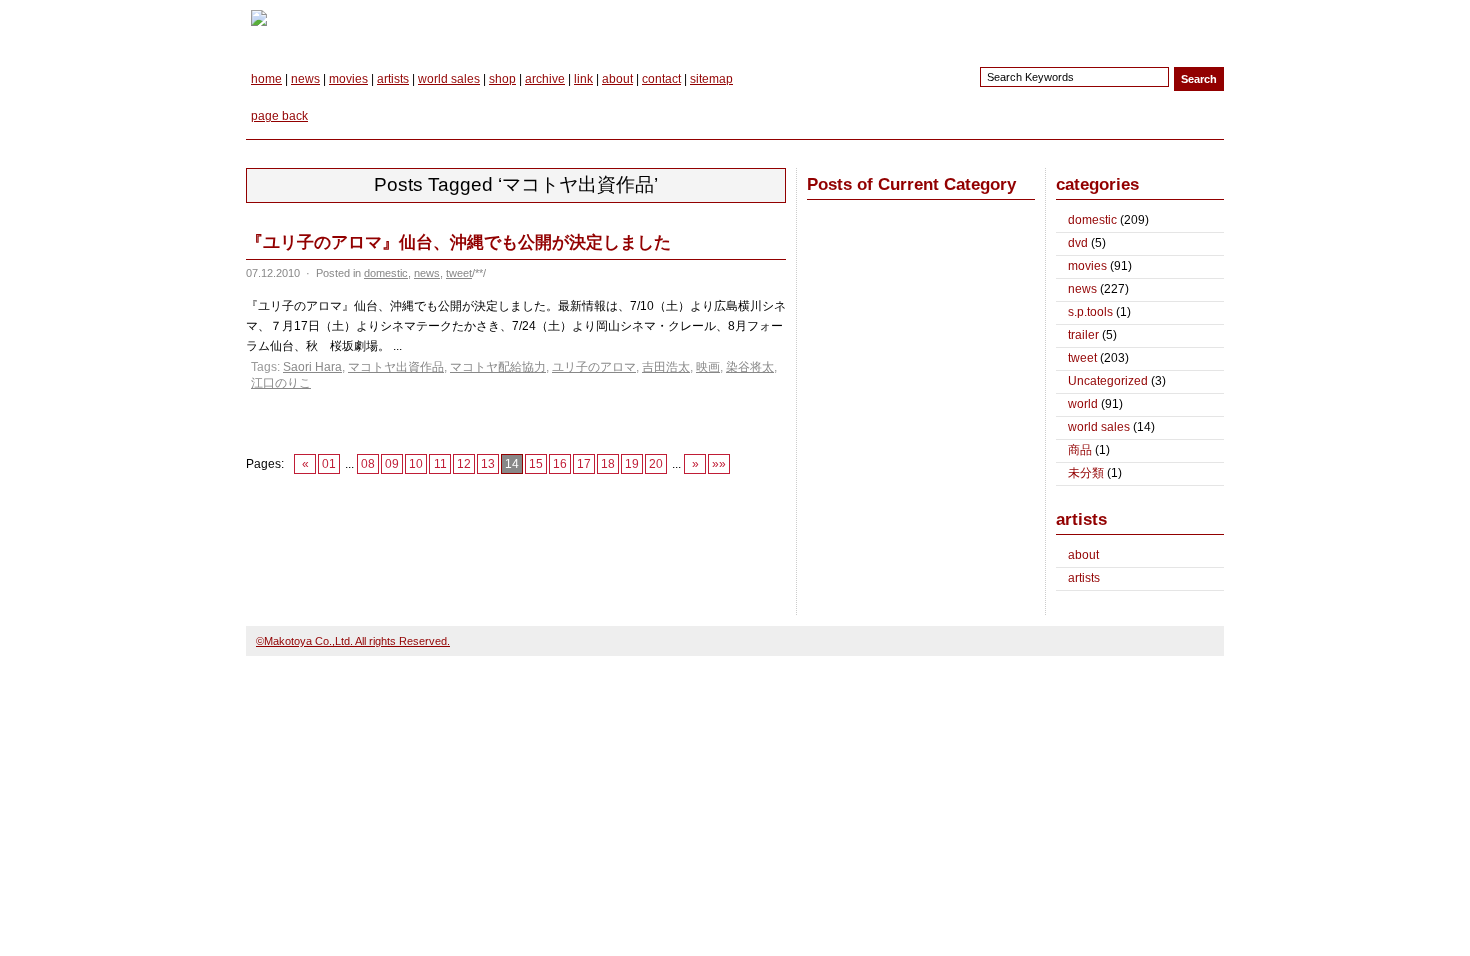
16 (560, 464)
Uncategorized (1108, 381)
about (617, 79)
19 (632, 464)
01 (329, 464)
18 (608, 464)
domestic (386, 273)
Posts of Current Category (911, 184)
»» (719, 464)
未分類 (1086, 473)
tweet (459, 273)
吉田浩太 (666, 367)
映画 (708, 367)
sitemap (711, 79)
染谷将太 (750, 367)
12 (464, 464)
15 (536, 464)
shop (502, 79)
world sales (449, 79)
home (266, 79)
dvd (1078, 243)
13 (488, 464)
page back (279, 116)
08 (368, 464)
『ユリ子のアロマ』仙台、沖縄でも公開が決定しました (458, 242)
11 (440, 464)
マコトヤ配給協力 (498, 367)
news (305, 79)
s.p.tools (1090, 312)
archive (545, 79)
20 (656, 464)
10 (416, 464)
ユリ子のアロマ (594, 367)
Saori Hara (312, 367)
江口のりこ (281, 383)
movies (348, 79)
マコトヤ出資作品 (396, 367)
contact (661, 79)
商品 (1080, 450)
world (1083, 404)
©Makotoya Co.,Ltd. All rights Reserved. (353, 641)
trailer (1083, 335)
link (583, 79)
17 (584, 464)
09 (392, 464)
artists (393, 79)
